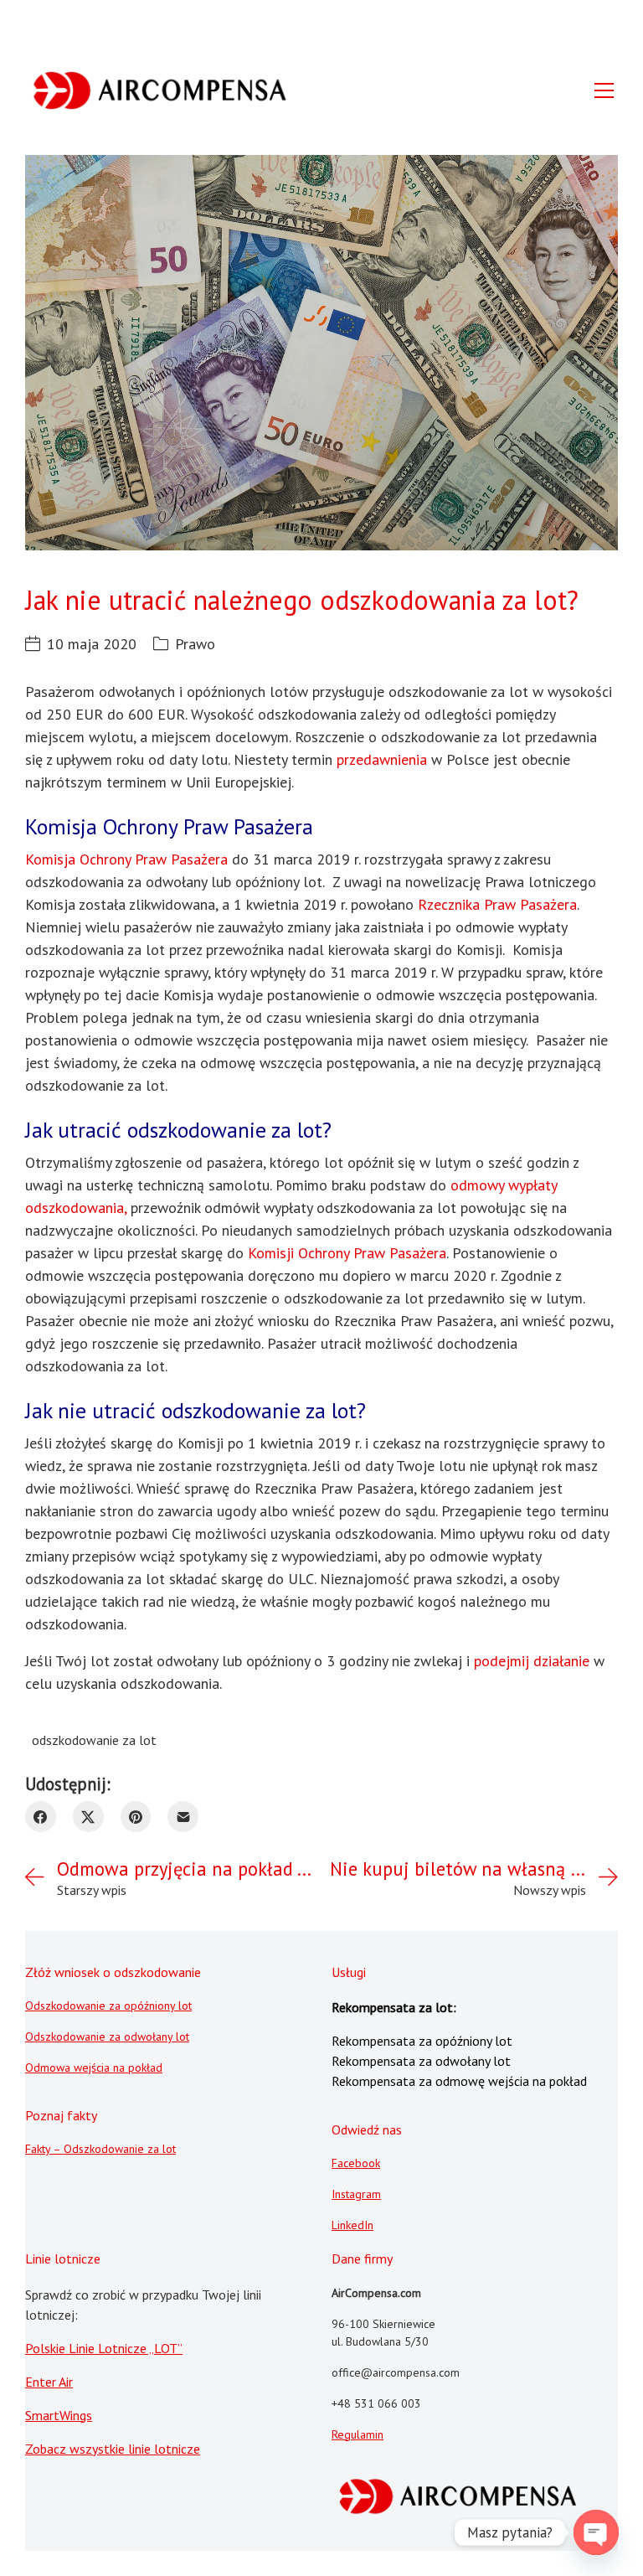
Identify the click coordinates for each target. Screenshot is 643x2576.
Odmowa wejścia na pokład (94, 2068)
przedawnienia (382, 759)
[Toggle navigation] (604, 90)
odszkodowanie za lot (94, 1740)
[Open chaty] (596, 2532)
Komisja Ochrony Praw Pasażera (126, 859)
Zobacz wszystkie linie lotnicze (113, 2449)
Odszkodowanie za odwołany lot (107, 2037)
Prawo (195, 644)
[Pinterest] (136, 1817)
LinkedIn (352, 2225)
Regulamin (358, 2434)
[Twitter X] (88, 1817)
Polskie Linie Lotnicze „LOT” (104, 2348)
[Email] (183, 1817)
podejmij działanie (532, 1661)
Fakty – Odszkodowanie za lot (100, 2149)
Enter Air (49, 2382)
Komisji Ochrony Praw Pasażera (347, 1253)
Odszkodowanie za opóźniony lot (108, 2006)
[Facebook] (41, 1817)
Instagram (356, 2194)
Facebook (356, 2163)
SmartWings (59, 2415)
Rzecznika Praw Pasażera (497, 904)
